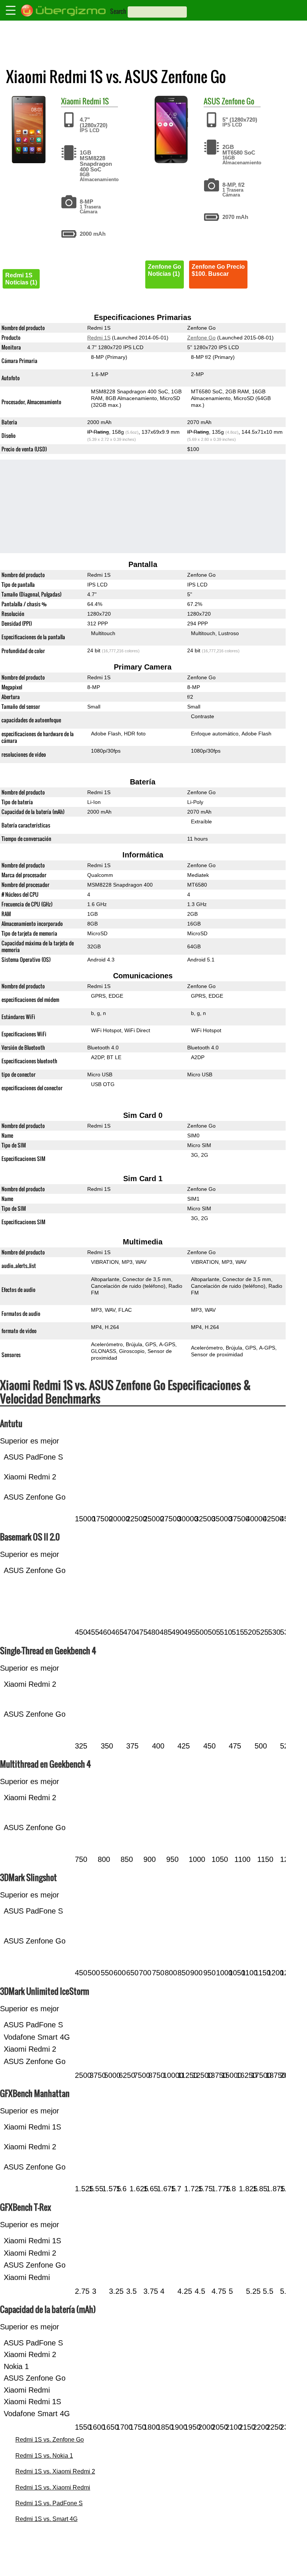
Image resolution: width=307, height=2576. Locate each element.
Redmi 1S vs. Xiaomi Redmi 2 (55, 2471)
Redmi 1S (96, 101)
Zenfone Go (238, 101)
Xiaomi (71, 101)
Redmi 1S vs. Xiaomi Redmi (53, 2487)
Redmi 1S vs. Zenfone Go (50, 2440)
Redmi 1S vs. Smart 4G (46, 2519)
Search (118, 11)
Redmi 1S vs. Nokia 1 (44, 2456)
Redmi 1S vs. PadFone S (49, 2503)
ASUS (212, 101)
